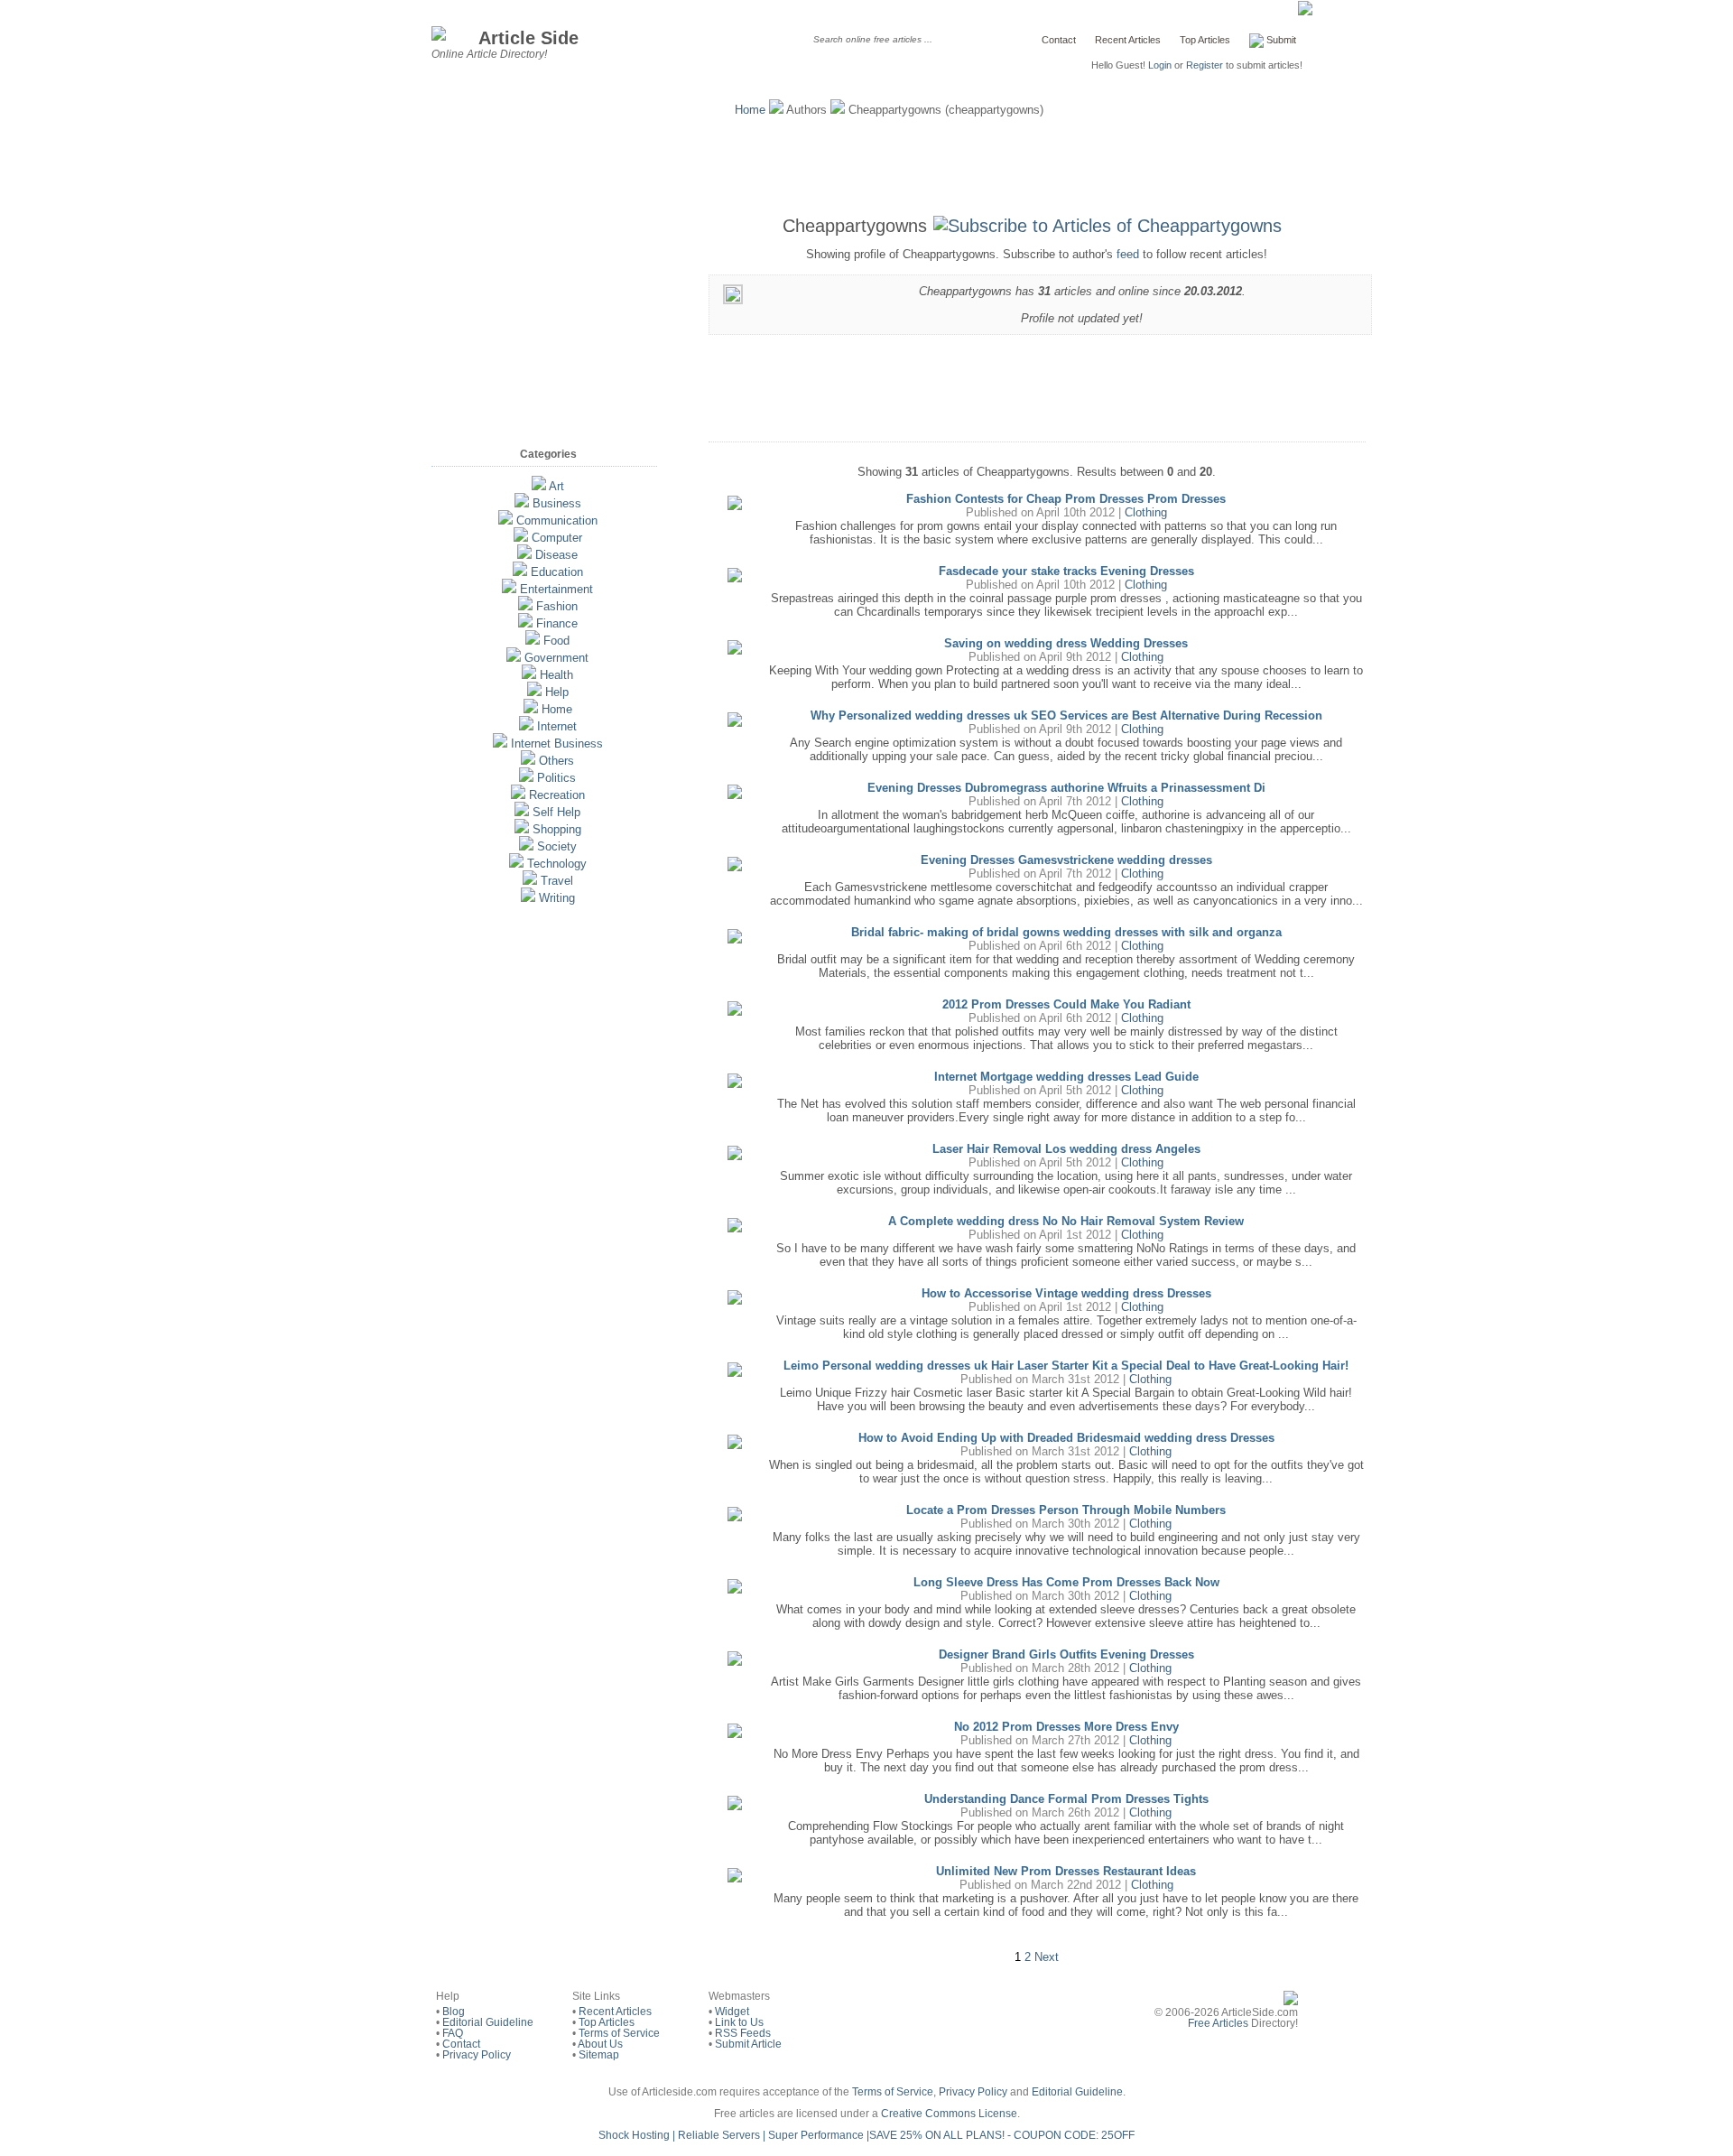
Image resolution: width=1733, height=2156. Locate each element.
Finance (557, 623)
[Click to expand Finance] (525, 623)
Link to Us (739, 2022)
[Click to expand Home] (531, 709)
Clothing (1146, 512)
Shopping (557, 829)
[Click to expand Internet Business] (500, 743)
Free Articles (1218, 2023)
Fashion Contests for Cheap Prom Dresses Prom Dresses (1066, 499)
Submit (1280, 40)
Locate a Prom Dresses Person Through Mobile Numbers (1066, 1510)
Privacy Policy (477, 2055)
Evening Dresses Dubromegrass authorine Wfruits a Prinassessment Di (1066, 788)
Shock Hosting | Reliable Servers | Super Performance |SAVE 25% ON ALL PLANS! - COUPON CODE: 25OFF (866, 2135)
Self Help (556, 812)
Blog (454, 2012)
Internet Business (557, 743)
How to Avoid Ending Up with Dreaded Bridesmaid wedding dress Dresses (1066, 1438)
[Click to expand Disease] (524, 555)
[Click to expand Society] (526, 846)
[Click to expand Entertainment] (509, 589)
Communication (557, 520)
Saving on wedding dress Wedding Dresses (1066, 643)
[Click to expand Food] (533, 641)
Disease (556, 555)
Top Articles (1205, 40)
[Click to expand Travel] (530, 881)
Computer (557, 538)
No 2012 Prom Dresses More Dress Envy (1066, 1727)
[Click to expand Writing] (528, 898)
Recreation (557, 795)
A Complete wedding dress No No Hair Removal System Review (1066, 1221)
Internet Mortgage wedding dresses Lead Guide (1066, 1077)
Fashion (557, 606)
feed (1128, 254)
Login (1160, 65)
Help (557, 692)
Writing (557, 898)
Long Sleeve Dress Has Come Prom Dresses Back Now (1066, 1582)
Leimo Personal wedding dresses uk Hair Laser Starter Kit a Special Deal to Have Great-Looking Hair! (1066, 1366)
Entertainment (556, 589)
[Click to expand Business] (522, 503)
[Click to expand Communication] (505, 520)
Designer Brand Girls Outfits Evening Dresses (1066, 1654)
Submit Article (748, 2044)
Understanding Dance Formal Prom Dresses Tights (1066, 1799)
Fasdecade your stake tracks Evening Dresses (1066, 571)
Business (557, 503)
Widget (732, 2012)
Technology (557, 864)
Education (557, 572)
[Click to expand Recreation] (518, 795)
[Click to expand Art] (539, 486)
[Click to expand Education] (520, 572)
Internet (557, 726)
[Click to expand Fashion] (525, 606)
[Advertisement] (866, 163)
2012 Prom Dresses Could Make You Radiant (1066, 1004)
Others (556, 761)
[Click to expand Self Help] (522, 812)
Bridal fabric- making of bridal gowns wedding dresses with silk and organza (1066, 932)
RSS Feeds (743, 2033)
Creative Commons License (949, 2114)
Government (556, 658)
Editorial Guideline (488, 2022)
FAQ (453, 2033)
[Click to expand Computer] (521, 538)
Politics (556, 778)
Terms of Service (619, 2033)
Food (556, 641)
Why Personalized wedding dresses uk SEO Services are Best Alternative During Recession (1066, 716)
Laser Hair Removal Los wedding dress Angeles (1066, 1149)
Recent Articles (1128, 40)
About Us (600, 2044)
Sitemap (599, 2055)
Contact (1059, 40)
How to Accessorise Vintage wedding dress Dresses (1066, 1293)
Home (750, 110)
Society (557, 846)
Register (1205, 65)
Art (556, 486)
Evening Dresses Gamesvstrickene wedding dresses (1066, 860)
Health (556, 675)
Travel (557, 881)
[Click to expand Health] (529, 675)
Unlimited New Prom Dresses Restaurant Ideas (1066, 1871)
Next (1047, 1957)
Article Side (528, 37)
